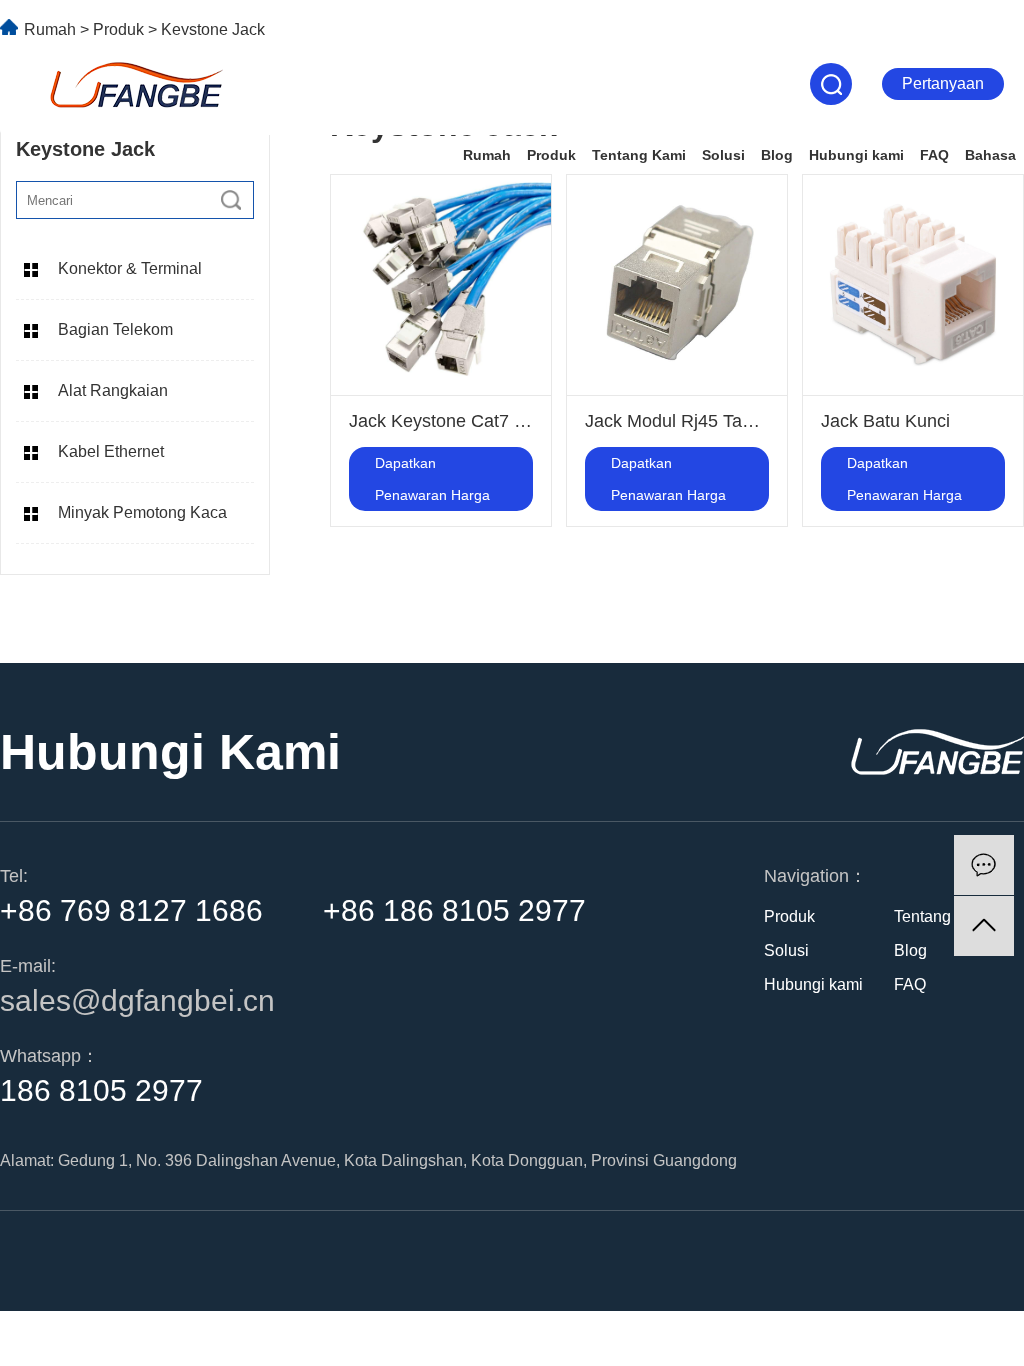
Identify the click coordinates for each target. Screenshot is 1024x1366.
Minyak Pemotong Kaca (142, 512)
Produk (551, 155)
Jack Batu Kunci (885, 421)
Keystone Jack (213, 29)
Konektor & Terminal (130, 268)
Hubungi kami (856, 155)
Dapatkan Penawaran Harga (432, 479)
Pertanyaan (943, 83)
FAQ (934, 155)
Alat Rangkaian (113, 390)
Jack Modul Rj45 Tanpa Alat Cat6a (722, 421)
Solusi (723, 155)
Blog (777, 155)
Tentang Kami (639, 155)
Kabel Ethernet (111, 451)
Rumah (487, 155)
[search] (231, 200)
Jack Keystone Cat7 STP (449, 421)
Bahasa (990, 155)
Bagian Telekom (115, 329)
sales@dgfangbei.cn (137, 1000)
